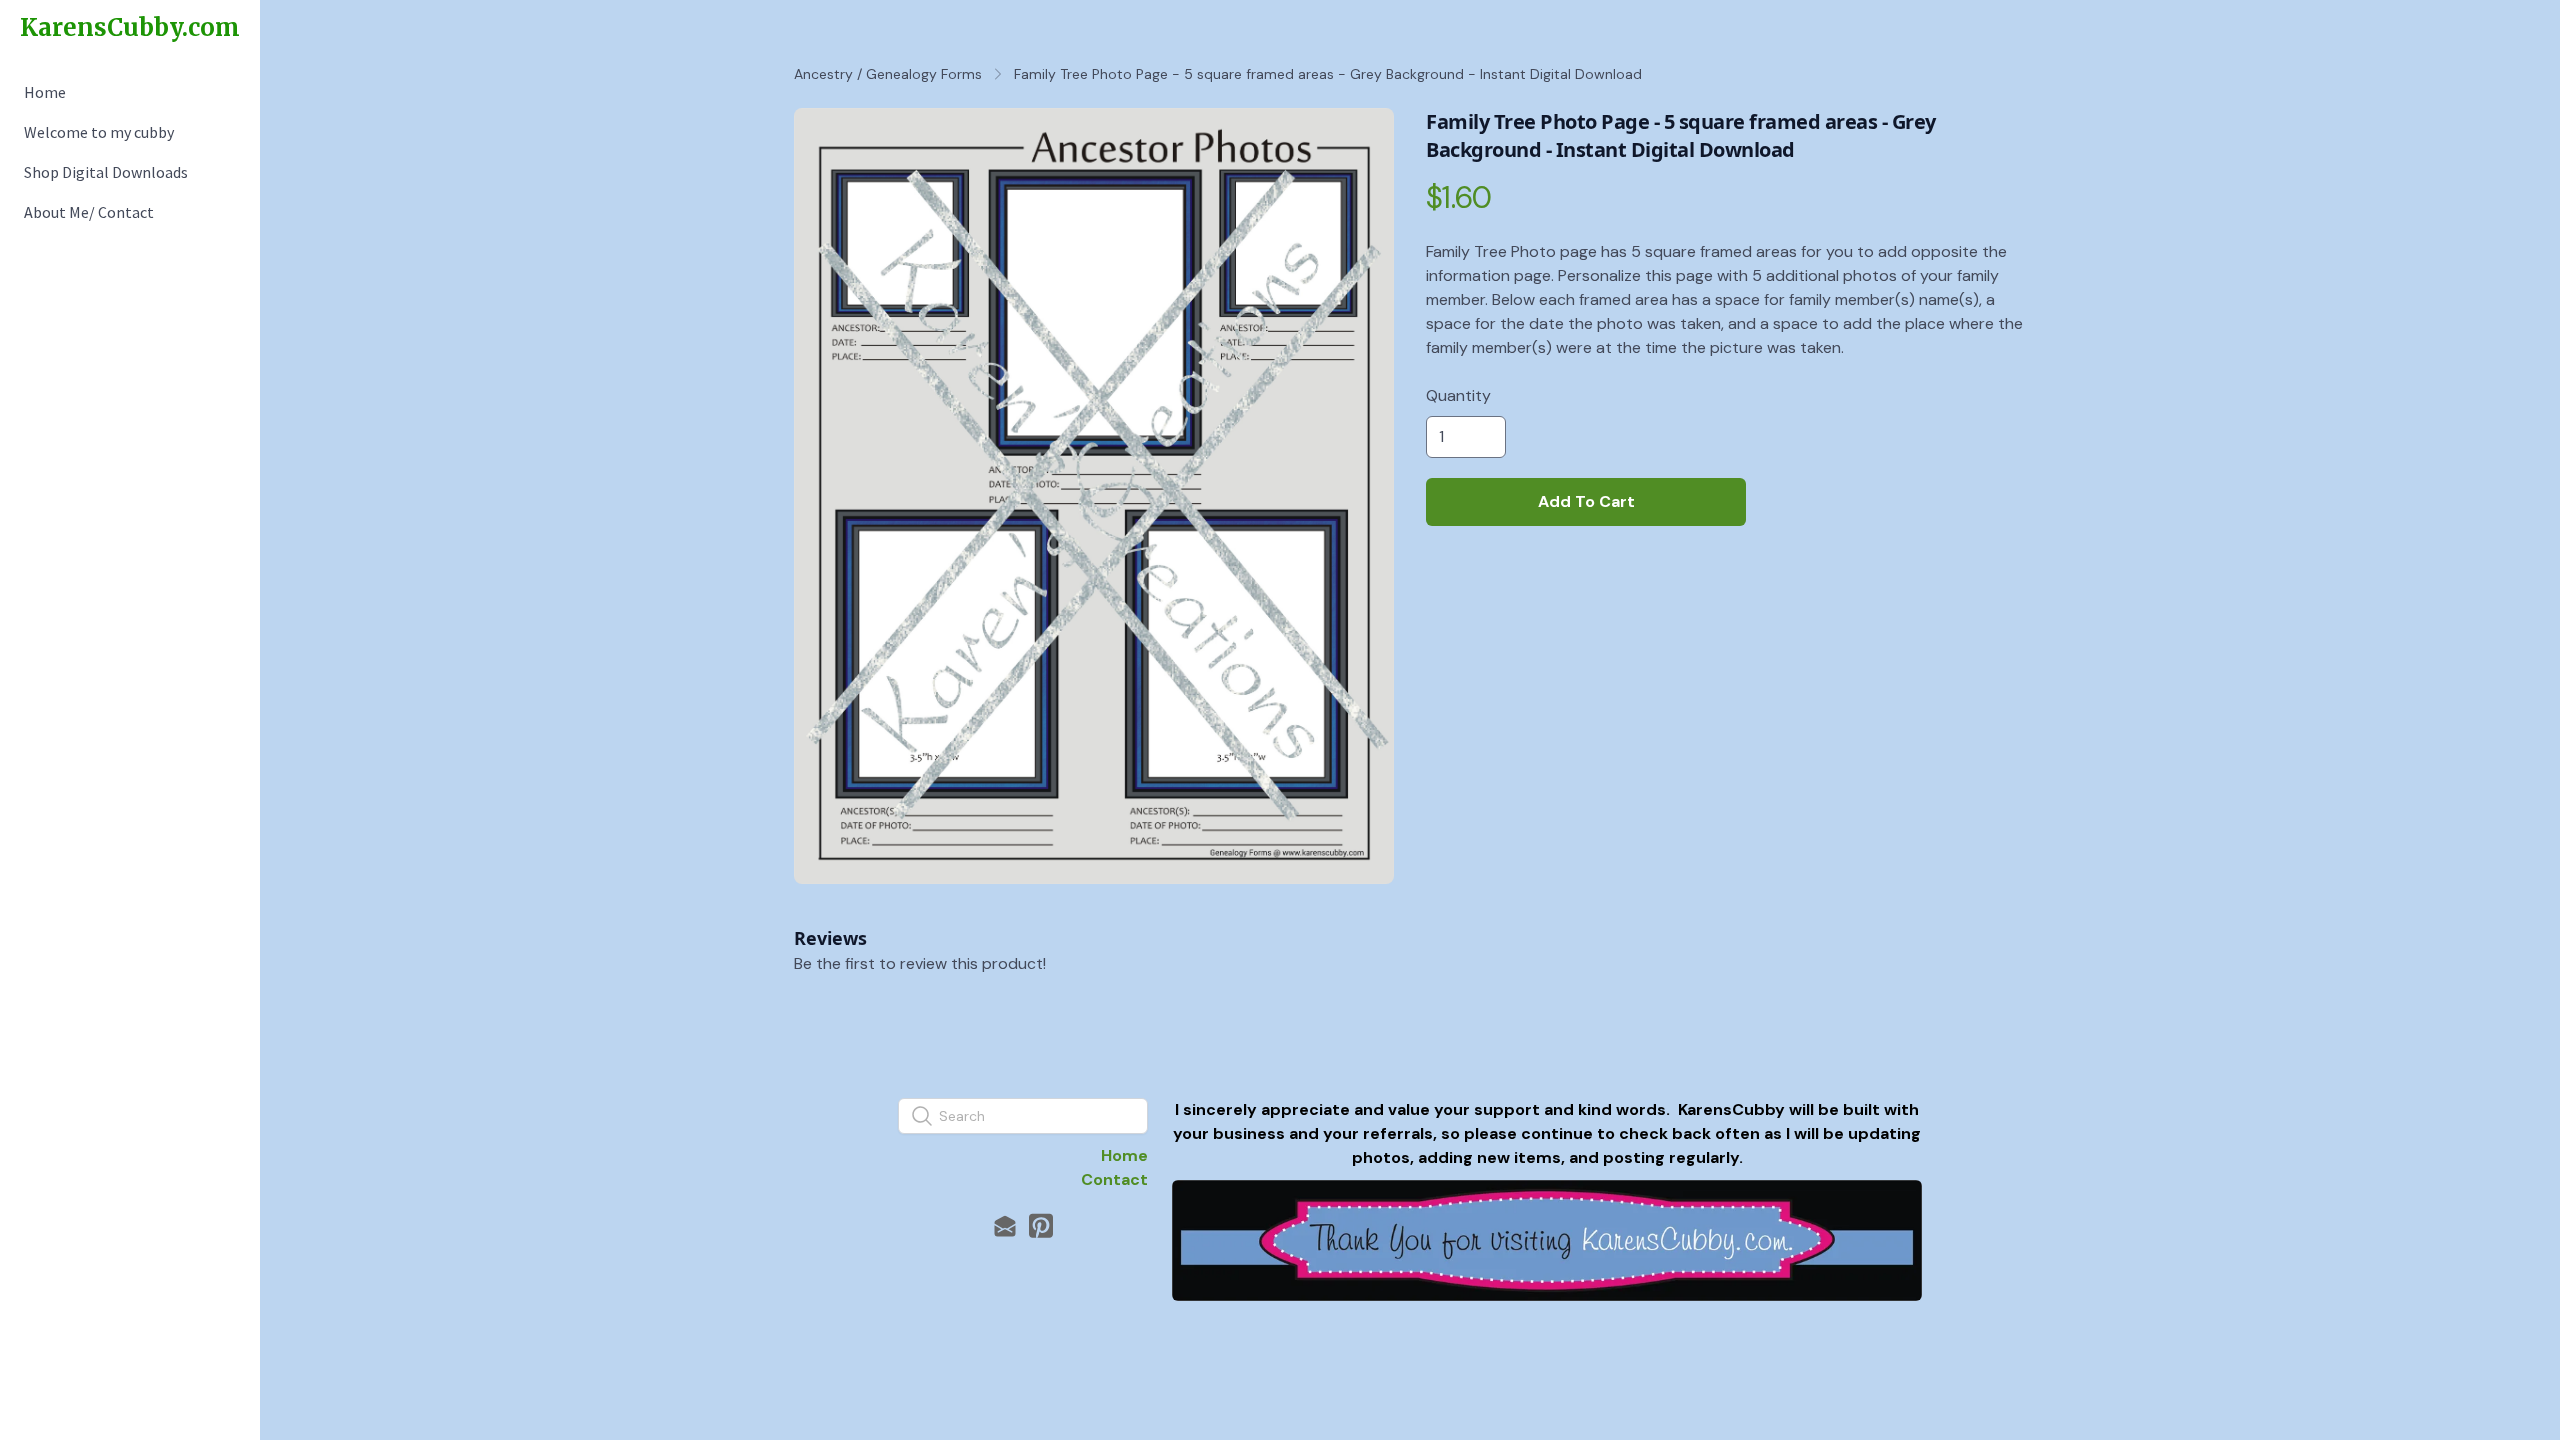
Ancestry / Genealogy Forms (888, 74)
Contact (1114, 1179)
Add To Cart (1586, 501)
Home (1124, 1155)
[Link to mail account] (1005, 1225)
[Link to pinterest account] (1041, 1225)
